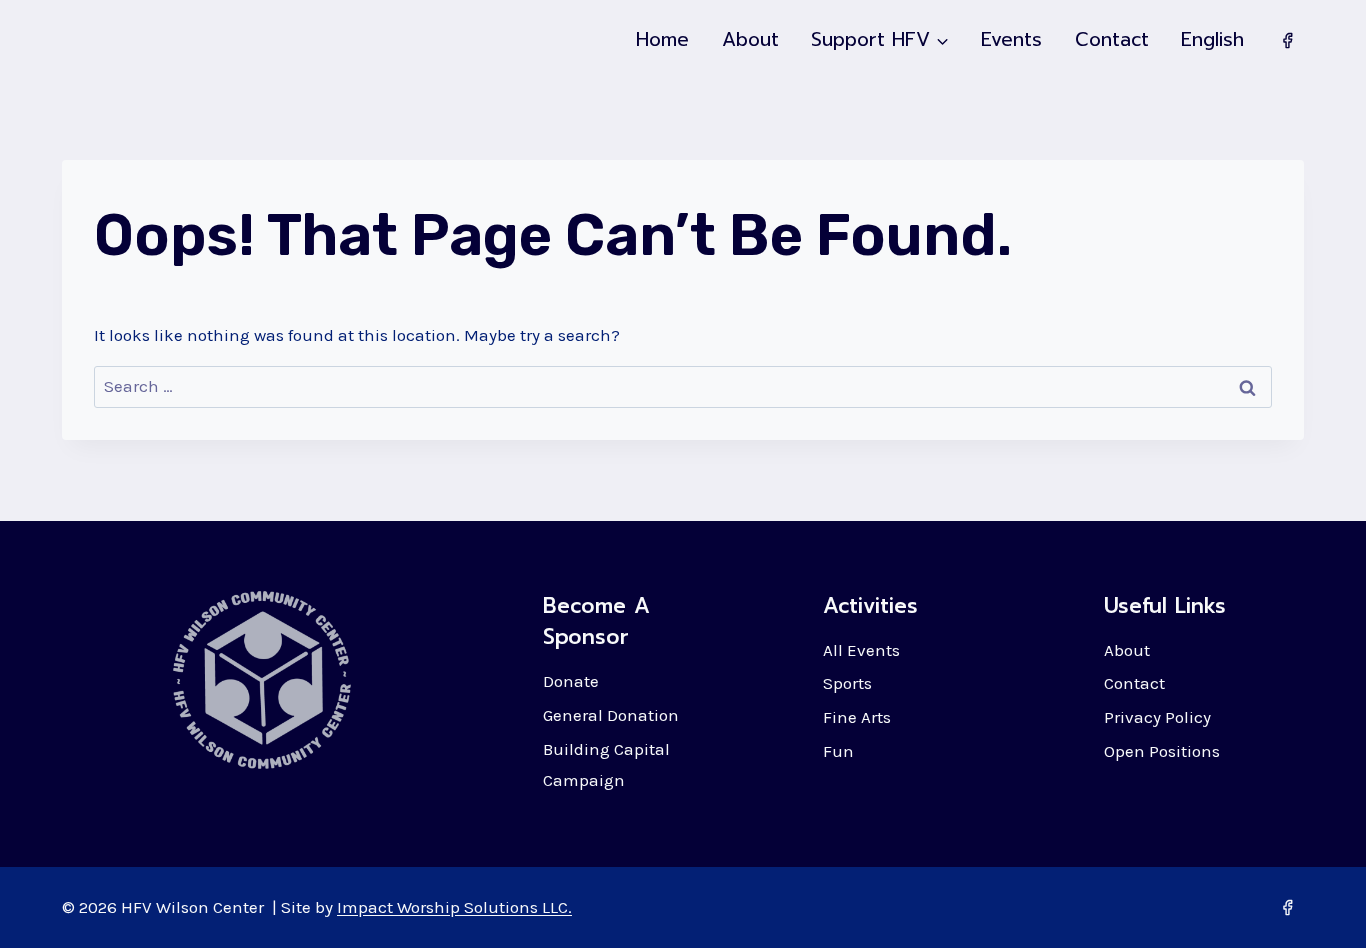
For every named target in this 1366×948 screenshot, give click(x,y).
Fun (838, 751)
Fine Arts (857, 717)
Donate (571, 681)
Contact (1112, 39)
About (750, 39)
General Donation (611, 715)
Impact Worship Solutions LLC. (454, 907)
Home (662, 39)
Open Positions (1162, 751)
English (1212, 39)
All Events (861, 650)
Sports (847, 683)
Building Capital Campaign (606, 764)
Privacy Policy (1157, 717)
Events (1011, 39)
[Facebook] (1287, 40)
